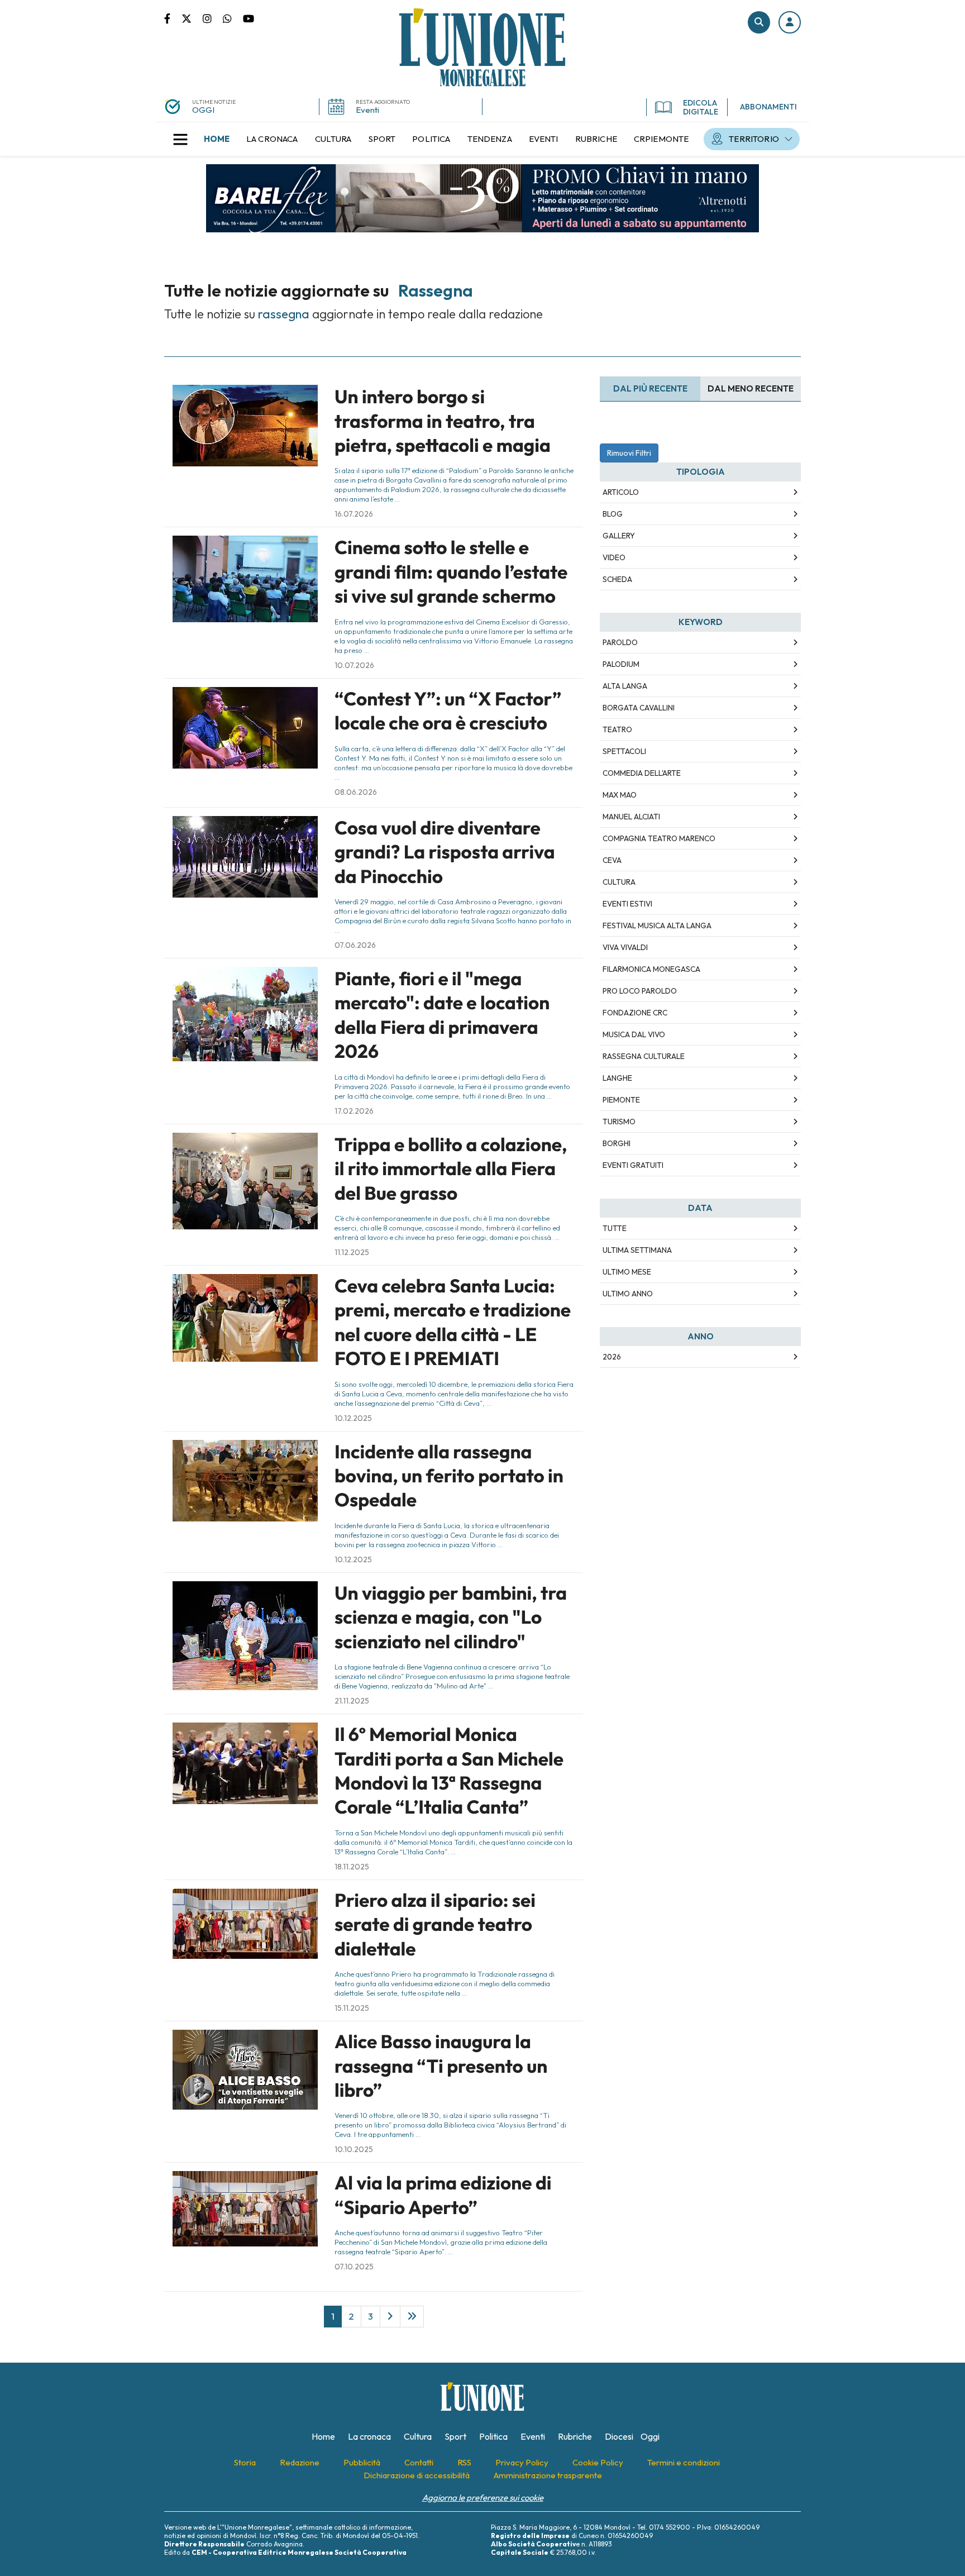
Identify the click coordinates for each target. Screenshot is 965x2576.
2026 (612, 1357)
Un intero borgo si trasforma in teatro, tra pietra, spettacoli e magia (443, 421)
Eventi (367, 110)
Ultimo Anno (628, 1294)
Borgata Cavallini (639, 708)
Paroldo (620, 642)
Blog (613, 514)
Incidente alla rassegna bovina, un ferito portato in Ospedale (449, 1476)
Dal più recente (650, 388)
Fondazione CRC (635, 1013)
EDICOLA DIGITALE (701, 107)
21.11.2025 (352, 1701)
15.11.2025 (352, 2008)
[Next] (390, 2316)
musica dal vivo (634, 1034)
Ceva (612, 860)
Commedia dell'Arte (642, 773)
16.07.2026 (354, 514)
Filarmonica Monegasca (651, 969)
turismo (619, 1122)
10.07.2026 (354, 665)
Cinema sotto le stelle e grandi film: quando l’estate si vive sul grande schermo (451, 572)
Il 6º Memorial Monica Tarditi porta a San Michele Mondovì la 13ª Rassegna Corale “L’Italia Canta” (449, 1771)
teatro (617, 729)
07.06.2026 (355, 945)
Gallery (619, 536)
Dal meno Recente (751, 388)
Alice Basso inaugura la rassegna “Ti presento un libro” (441, 2066)
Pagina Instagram (213, 18)
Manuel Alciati (631, 817)
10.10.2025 (354, 2149)
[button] (790, 22)
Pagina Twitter (192, 18)
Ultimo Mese (627, 1272)
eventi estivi (627, 904)
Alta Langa (625, 686)
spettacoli (624, 751)
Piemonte (621, 1100)
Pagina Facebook (173, 18)
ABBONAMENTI (768, 107)
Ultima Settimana (637, 1250)
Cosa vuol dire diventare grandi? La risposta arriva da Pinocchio (445, 852)
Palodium (621, 664)
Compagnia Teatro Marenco (659, 838)
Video (614, 557)
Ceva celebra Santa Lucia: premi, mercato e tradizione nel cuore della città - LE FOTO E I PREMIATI (453, 1322)
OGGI (203, 110)
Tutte (615, 1228)
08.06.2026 (356, 792)
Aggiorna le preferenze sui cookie (483, 2498)
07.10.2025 (354, 2267)
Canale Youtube (249, 18)
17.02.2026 (354, 1111)
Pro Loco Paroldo (640, 991)
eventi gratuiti (633, 1165)
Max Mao (620, 795)
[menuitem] (217, 139)
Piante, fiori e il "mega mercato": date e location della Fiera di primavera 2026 (442, 1015)
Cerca (759, 22)
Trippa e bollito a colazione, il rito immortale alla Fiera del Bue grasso (451, 1169)
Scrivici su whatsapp (233, 18)
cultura (619, 882)
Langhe (617, 1078)
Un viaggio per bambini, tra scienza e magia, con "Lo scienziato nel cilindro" (451, 1617)
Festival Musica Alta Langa (657, 926)
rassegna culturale (644, 1056)
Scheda (617, 579)
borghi (617, 1143)
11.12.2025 (352, 1252)
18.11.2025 (352, 1867)
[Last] (412, 2316)
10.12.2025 (353, 1418)
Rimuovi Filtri (629, 453)
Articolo (621, 492)
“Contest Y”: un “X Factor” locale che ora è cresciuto (448, 711)
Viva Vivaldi (625, 947)
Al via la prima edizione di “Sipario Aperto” (443, 2195)
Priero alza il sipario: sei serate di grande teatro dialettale (435, 1924)
